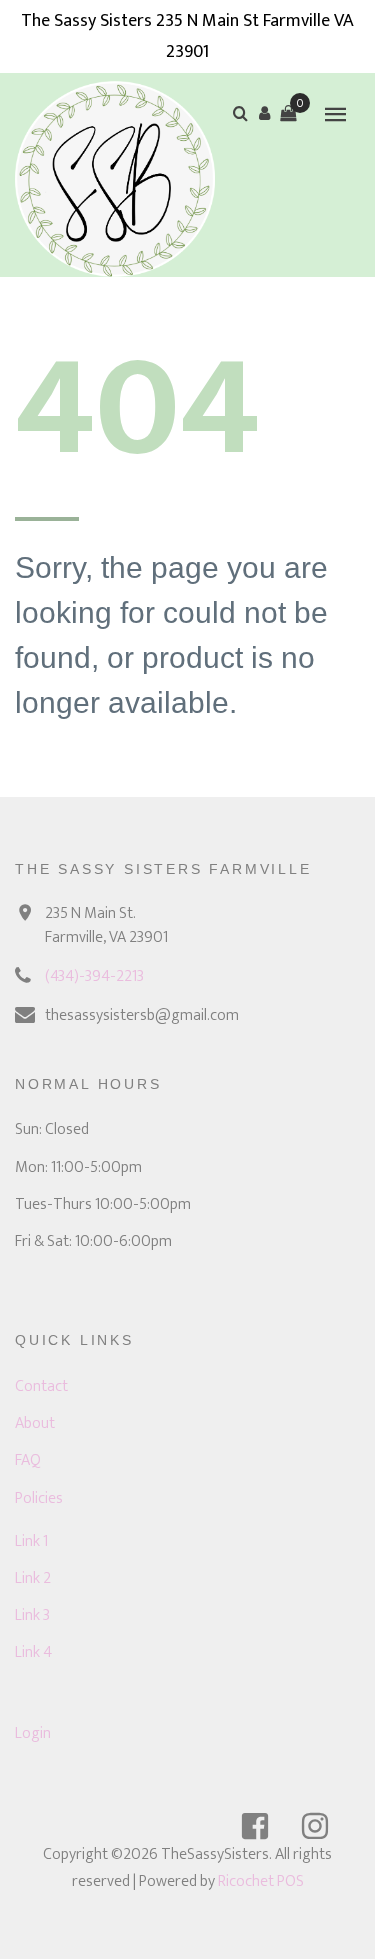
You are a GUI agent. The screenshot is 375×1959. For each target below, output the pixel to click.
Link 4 (33, 1652)
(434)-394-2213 (94, 976)
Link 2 (33, 1578)
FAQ (28, 1460)
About (35, 1423)
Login (33, 1733)
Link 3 (32, 1615)
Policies (39, 1498)
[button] (264, 113)
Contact (41, 1386)
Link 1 (31, 1541)
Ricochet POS (261, 1881)
